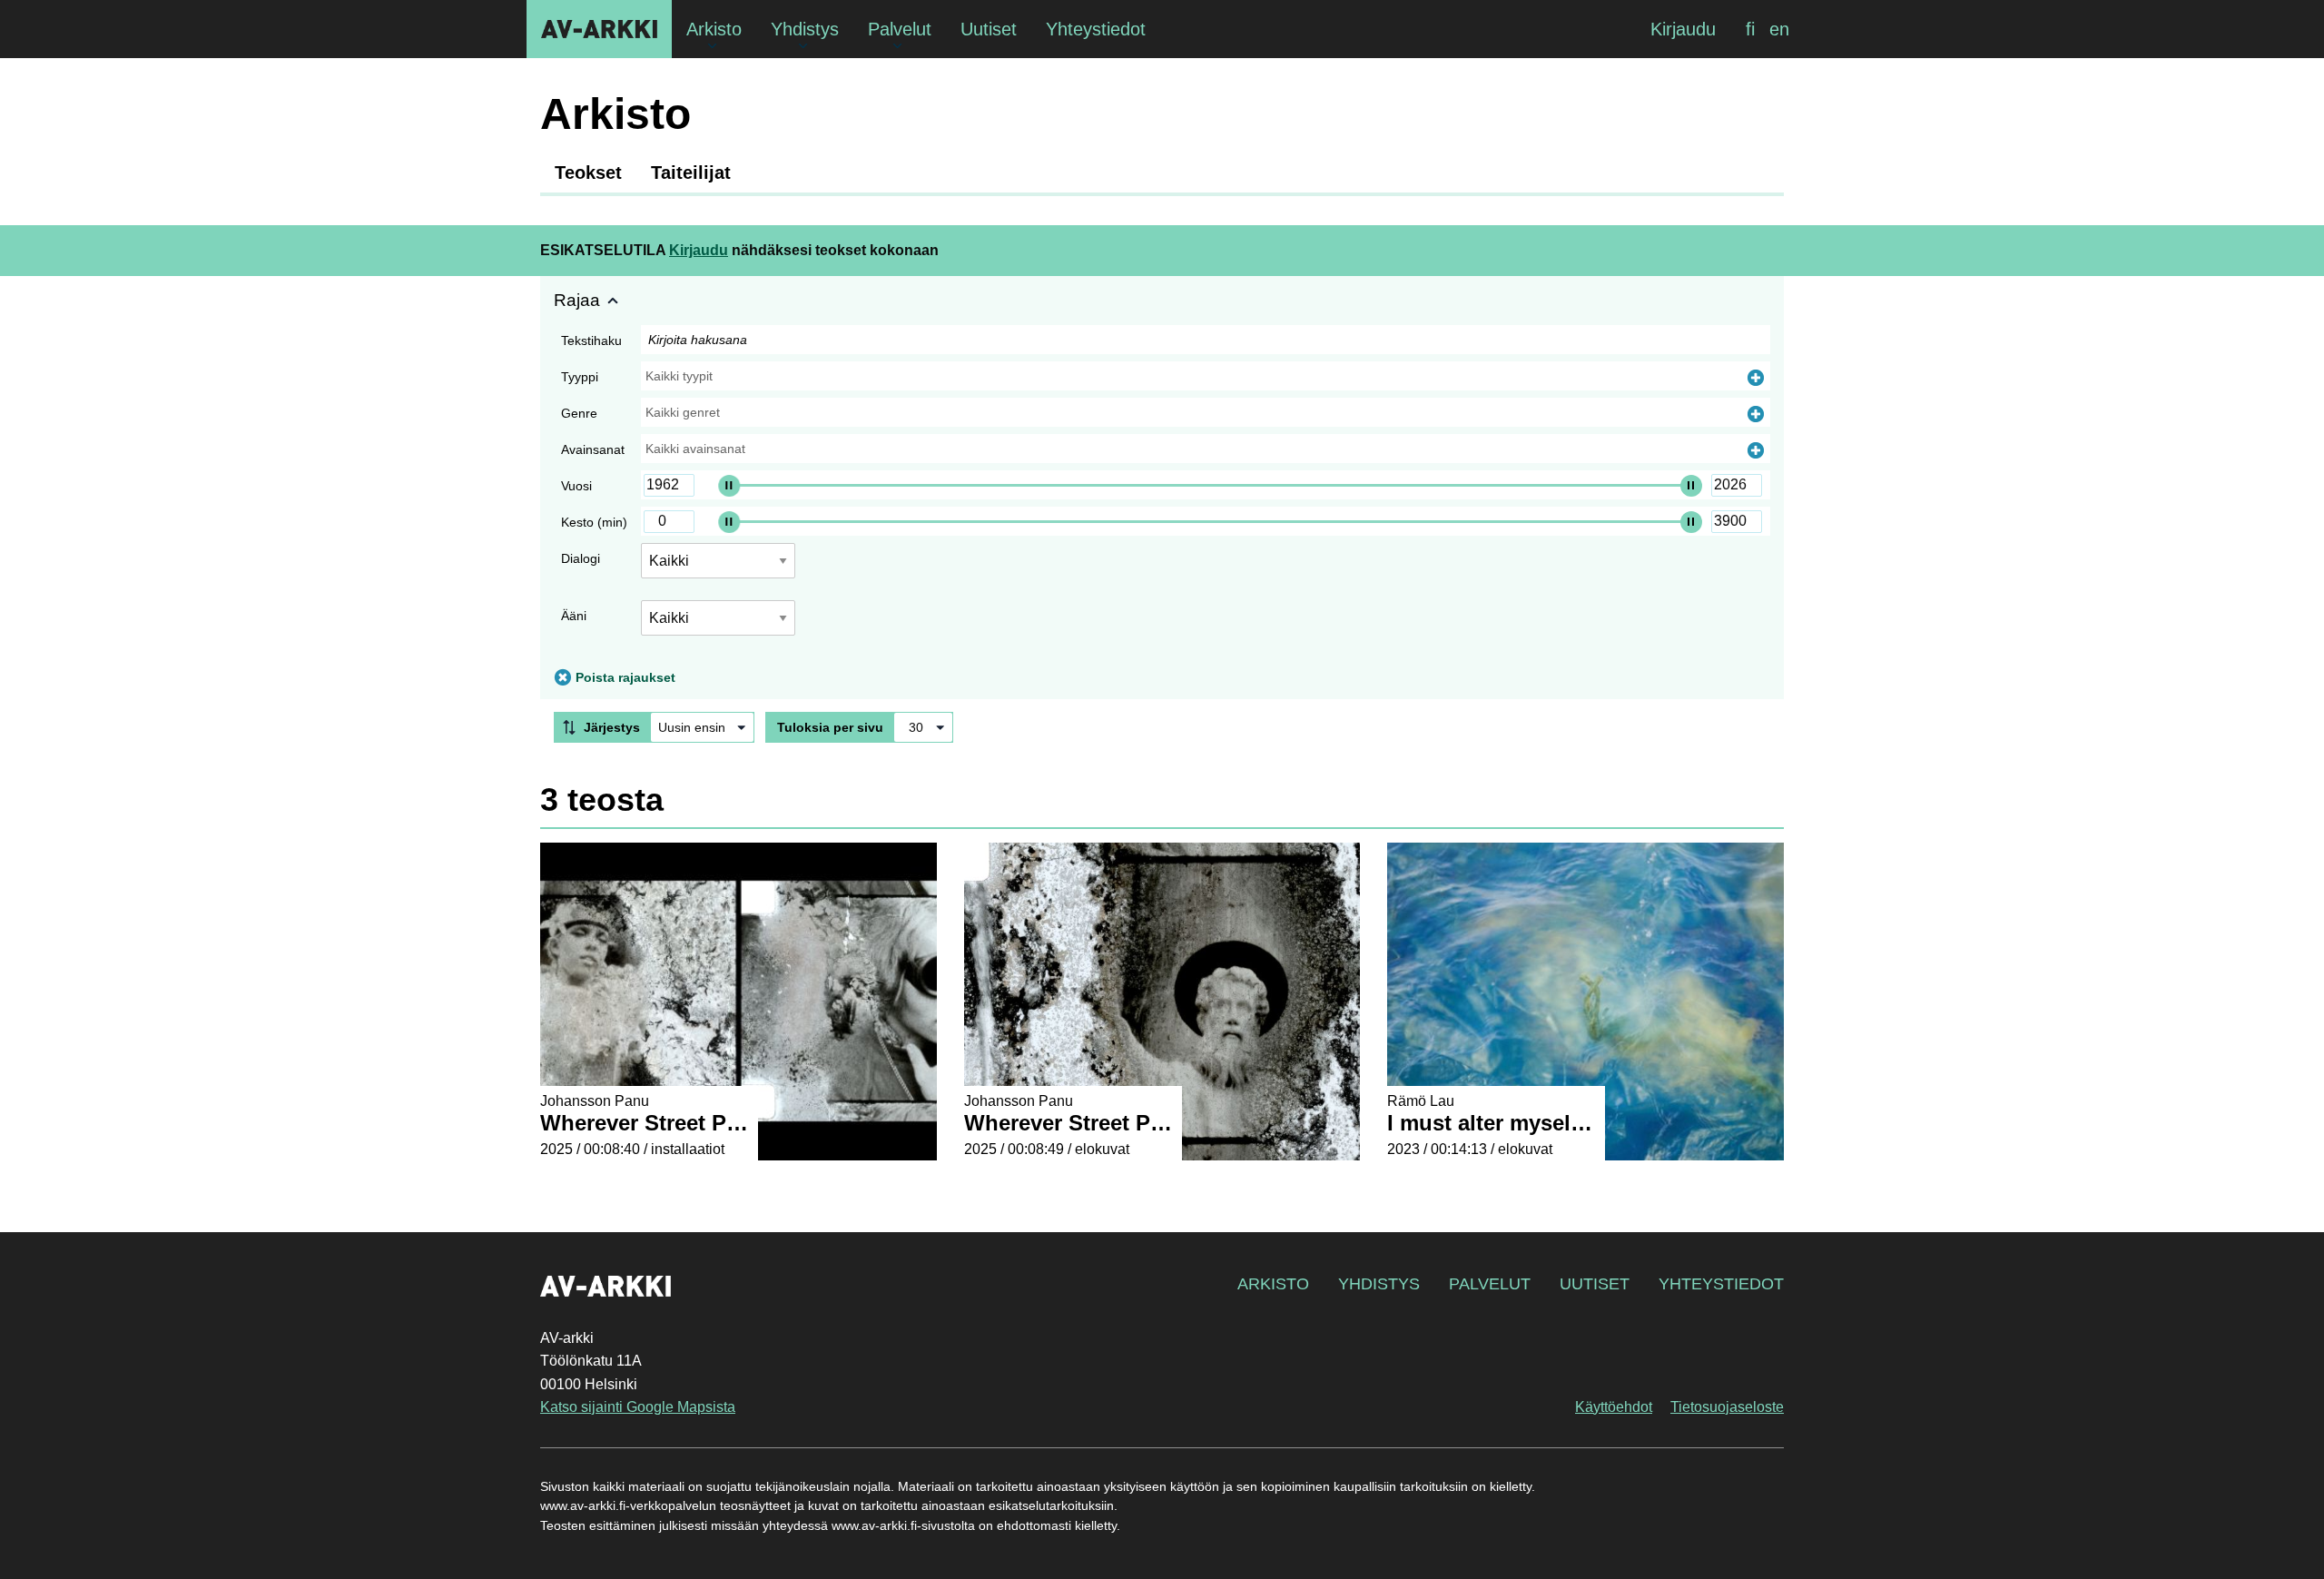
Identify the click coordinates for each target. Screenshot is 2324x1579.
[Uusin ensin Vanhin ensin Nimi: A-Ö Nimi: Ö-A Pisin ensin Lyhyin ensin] (702, 727)
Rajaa (577, 300)
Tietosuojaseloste (1727, 1407)
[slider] (729, 485)
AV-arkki (599, 29)
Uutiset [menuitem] (989, 29)
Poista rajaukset (625, 677)
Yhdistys (1379, 1284)
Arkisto (1273, 1284)
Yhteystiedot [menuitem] (1096, 29)
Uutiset (1595, 1284)
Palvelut (1490, 1284)
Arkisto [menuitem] (714, 29)
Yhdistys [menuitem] (805, 29)
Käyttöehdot (1614, 1407)
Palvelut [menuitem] (900, 29)
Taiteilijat (691, 173)
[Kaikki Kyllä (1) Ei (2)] (718, 568)
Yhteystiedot (1721, 1284)
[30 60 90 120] (923, 727)
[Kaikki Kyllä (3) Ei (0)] (718, 625)
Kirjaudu (1683, 29)
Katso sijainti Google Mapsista (638, 1407)
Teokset (588, 173)
